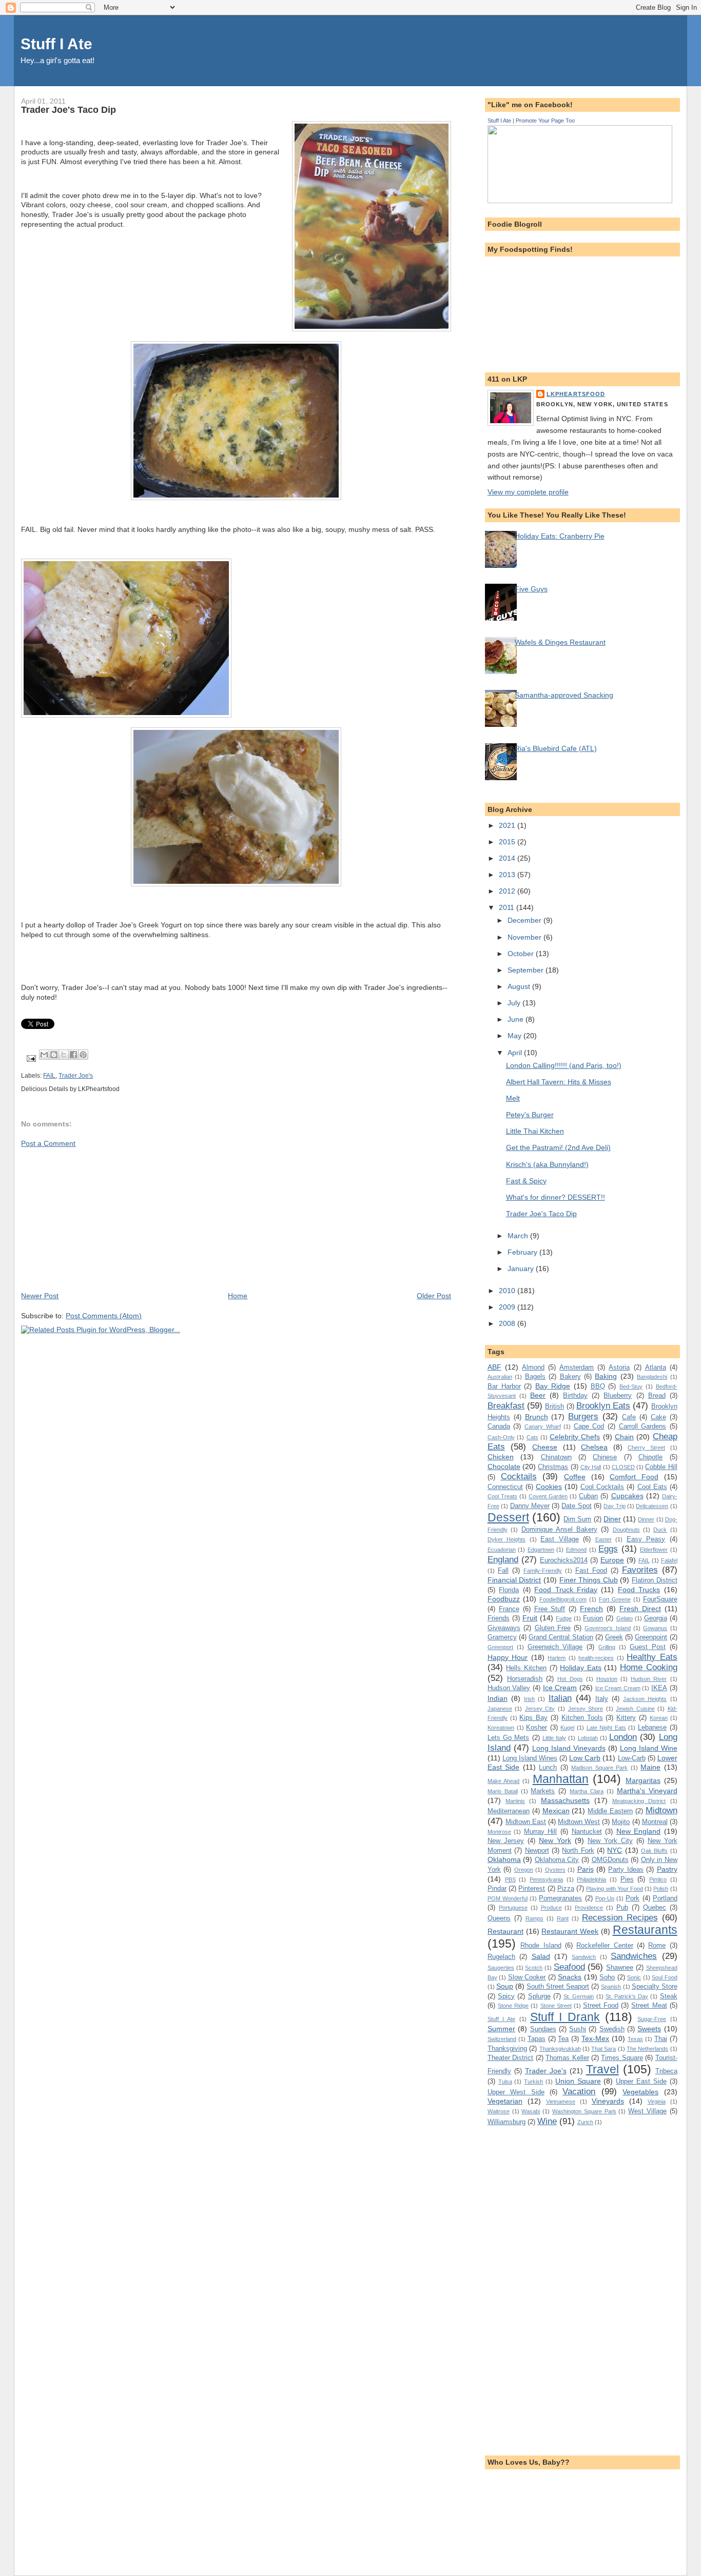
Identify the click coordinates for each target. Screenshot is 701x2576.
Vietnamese (561, 2102)
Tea (563, 2039)
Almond (533, 1367)
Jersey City (540, 1709)
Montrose (499, 1832)
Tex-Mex (595, 2038)
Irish (529, 1699)
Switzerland (502, 2039)
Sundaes (543, 2029)
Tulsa (505, 2082)
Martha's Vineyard (647, 1791)
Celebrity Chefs (575, 1437)
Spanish (611, 1987)
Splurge (539, 1996)
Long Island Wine (649, 1748)
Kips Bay (533, 1718)
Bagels (535, 1376)
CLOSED (623, 1467)
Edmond (576, 1550)
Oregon (524, 1870)
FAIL (49, 1076)
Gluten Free (553, 1628)
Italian (560, 1698)
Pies (627, 1879)
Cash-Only (501, 1437)
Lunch (548, 1767)
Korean (659, 1718)
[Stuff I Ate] (580, 201)
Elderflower (654, 1550)
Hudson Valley (509, 1688)
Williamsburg (507, 2122)
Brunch (537, 1417)
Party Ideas (626, 1869)
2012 (508, 891)
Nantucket (587, 1831)
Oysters (555, 1870)
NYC (615, 1850)
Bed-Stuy (631, 1386)
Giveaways (504, 1628)
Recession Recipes (620, 1917)
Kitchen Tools (582, 1718)
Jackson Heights (645, 1699)
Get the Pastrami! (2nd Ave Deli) (558, 1147)
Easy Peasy (646, 1539)
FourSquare (660, 1599)
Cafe (629, 1417)
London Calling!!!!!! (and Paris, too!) (564, 1065)
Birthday (575, 1395)
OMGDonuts (610, 1860)
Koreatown (501, 1728)
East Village (559, 1539)
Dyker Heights (507, 1539)
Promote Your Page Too (545, 121)
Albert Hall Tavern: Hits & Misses (559, 1082)
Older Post (434, 1296)
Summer (501, 2029)
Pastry (667, 1869)
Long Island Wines (530, 1758)
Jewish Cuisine (635, 1709)
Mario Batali (503, 1791)
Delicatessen (652, 1506)
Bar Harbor (504, 1386)
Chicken (501, 1457)
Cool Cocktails (602, 1487)
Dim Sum (577, 1519)
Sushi (578, 2029)
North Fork (578, 1850)
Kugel (567, 1728)
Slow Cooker (527, 1977)
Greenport (500, 1647)
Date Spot (576, 1506)
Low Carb (585, 1758)
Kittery (626, 1718)
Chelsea (594, 1447)
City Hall (591, 1467)
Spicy (506, 1996)
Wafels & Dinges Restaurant (560, 642)
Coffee (575, 1477)
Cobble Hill (661, 1467)
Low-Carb (632, 1758)
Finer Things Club (589, 1580)
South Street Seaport (558, 1986)
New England (639, 1831)
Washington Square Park (584, 2111)
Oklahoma (504, 1859)
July (515, 1003)
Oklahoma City (557, 1860)
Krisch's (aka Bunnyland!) (547, 1164)
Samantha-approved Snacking (564, 695)
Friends (499, 1618)
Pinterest (532, 1888)
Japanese (500, 1709)
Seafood (569, 1967)
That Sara (603, 2049)
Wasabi (531, 2111)
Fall (503, 1570)
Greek (614, 1637)
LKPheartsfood (576, 394)
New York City (610, 1841)
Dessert (508, 1517)
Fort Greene (615, 1599)
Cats (532, 1437)
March (519, 1236)
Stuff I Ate (56, 44)
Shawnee (620, 1967)
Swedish (612, 2029)
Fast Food (591, 1570)
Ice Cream (560, 1688)
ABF (494, 1367)
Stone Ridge (513, 2006)
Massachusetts (565, 1800)
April (516, 1053)
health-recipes (596, 1658)
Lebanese (652, 1727)
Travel (602, 2069)
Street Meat (649, 2005)
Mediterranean (509, 1811)
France (509, 1609)
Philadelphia (591, 1879)
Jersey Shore (586, 1709)
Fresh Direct (640, 1609)
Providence (589, 1908)
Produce (551, 1908)
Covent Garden (548, 1496)
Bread (657, 1395)
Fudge (564, 1618)
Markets (543, 1791)
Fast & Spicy (526, 1181)
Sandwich (584, 1957)
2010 (508, 1291)
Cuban (588, 1496)
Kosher (537, 1727)
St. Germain (579, 1996)
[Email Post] (30, 1058)
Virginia (657, 2102)
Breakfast (506, 1405)
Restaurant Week (570, 1931)
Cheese (545, 1447)
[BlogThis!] (54, 1055)
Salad (541, 1956)
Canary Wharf (543, 1426)
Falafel (669, 1560)
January (522, 1269)
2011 (508, 907)
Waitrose (499, 2111)
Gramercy (502, 1637)
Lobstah (588, 1738)
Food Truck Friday (566, 1590)
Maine (650, 1767)
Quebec (655, 1907)
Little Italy (554, 1738)
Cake (658, 1417)
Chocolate (504, 1467)
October (522, 954)
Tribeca (666, 2071)
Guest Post (648, 1647)
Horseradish (525, 1679)
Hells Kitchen (526, 1668)
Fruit (530, 1618)
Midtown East (526, 1822)
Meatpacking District (639, 1801)
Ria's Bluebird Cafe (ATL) (556, 748)
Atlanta (656, 1367)
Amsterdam (577, 1367)
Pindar (497, 1888)
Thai (661, 2039)
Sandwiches (634, 1956)
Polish (661, 1889)
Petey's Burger (530, 1115)
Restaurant (505, 1931)
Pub (622, 1907)
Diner (612, 1519)
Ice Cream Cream (618, 1688)
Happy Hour (508, 1657)
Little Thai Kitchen (535, 1131)
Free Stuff (550, 1609)
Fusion (593, 1618)
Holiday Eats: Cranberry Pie (560, 536)
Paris (586, 1869)
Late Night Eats (606, 1728)
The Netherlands (647, 2049)
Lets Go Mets (509, 1738)
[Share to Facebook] (73, 1055)
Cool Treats (502, 1496)
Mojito (621, 1822)
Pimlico (658, 1879)
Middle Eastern (610, 1811)
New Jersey (506, 1841)
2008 (508, 1323)
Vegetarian (505, 2101)
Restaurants (645, 1930)
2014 (508, 858)
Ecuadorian (502, 1550)
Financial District (514, 1580)
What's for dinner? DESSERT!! (556, 1197)
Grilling (607, 1647)
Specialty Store (655, 1986)
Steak (669, 1996)
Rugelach (501, 1957)
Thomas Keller (567, 2058)
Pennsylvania (546, 1879)
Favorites (640, 1570)
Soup (505, 1986)
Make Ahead (504, 1781)
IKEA (659, 1688)
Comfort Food (634, 1477)
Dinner (646, 1519)
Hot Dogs (570, 1679)
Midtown (661, 1810)
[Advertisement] (98, 1219)
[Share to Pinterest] (83, 1055)
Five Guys (531, 589)
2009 (508, 1307)
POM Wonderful (508, 1898)
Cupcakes (627, 1496)
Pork (632, 1898)
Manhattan (561, 1779)
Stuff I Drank (565, 2017)
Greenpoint (651, 1637)
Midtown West (579, 1822)
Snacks (570, 1977)
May (515, 1036)
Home (238, 1296)
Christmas (553, 1467)
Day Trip (614, 1506)
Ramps (534, 1918)
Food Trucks (639, 1590)
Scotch (534, 1968)
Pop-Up (605, 1898)
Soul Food (664, 1977)
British (554, 1406)
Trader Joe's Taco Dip (541, 1214)
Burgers (583, 1416)
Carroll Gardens (643, 1426)
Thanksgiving (507, 2048)
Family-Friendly (543, 1571)
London (623, 1737)
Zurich (585, 2122)
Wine (547, 2121)
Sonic (634, 1977)
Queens (499, 1918)
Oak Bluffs (654, 1851)
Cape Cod (589, 1426)
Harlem (557, 1658)
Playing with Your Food (615, 1889)
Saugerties (501, 1968)
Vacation (579, 2091)
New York (555, 1840)
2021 (508, 825)
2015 (508, 842)
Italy (602, 1699)
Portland (665, 1898)
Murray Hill (541, 1831)
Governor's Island (607, 1628)
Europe (612, 1560)
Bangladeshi (652, 1377)
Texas (635, 2039)
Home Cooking (649, 1667)
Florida (509, 1590)
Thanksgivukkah (560, 2049)
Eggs (608, 1549)
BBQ (598, 1386)
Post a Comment (48, 1143)
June (517, 1019)
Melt (513, 1098)
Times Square (622, 2058)
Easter (603, 1539)
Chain (624, 1437)
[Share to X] (64, 1055)
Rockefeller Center (605, 1945)
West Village (647, 2111)
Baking (606, 1376)
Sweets (649, 2029)
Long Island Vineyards (569, 1748)
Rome (657, 1945)
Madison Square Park (599, 1768)
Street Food (601, 2005)
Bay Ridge (553, 1386)
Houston (607, 1679)
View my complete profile (528, 492)
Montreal (655, 1822)
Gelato (625, 1618)
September (527, 970)
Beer (538, 1395)
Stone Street (556, 2006)
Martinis (515, 1801)
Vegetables (640, 2092)
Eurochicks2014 (564, 1560)
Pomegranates (560, 1898)
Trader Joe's (76, 1076)
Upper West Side (516, 2092)
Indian (498, 1698)
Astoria (619, 1367)
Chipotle (650, 1457)
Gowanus (655, 1628)
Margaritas (643, 1780)
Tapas (537, 2039)
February (523, 1252)
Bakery (570, 1376)
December (525, 920)
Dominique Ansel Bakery (560, 1529)
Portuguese (513, 1908)
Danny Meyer (530, 1506)
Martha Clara (587, 1791)
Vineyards (608, 2101)
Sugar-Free (652, 2019)
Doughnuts (626, 1530)
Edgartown (541, 1550)
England (503, 1559)
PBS (510, 1879)
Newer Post (40, 1296)
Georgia (656, 1618)
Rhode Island (541, 1945)
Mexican (556, 1811)
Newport (537, 1850)
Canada (499, 1426)
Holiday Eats (581, 1668)
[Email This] (44, 1055)
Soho (607, 1977)
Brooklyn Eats (603, 1405)
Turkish (533, 2082)
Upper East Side (641, 2081)
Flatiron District (655, 1580)
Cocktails (519, 1476)
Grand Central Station (561, 1637)
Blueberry (618, 1395)
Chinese (605, 1457)
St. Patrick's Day (627, 1996)
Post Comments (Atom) (104, 1316)
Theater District (510, 2058)
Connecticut (505, 1487)
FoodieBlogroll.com (563, 1599)
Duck (660, 1530)
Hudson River (649, 1679)
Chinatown (556, 1457)
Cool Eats (652, 1487)
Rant (563, 1918)
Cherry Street (646, 1448)
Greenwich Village (555, 1647)
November (525, 937)
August (520, 986)
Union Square (578, 2081)
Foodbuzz (504, 1599)
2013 (508, 875)
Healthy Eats (652, 1657)
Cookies (549, 1487)
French (591, 1609)
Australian (500, 1377)
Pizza (566, 1888)
